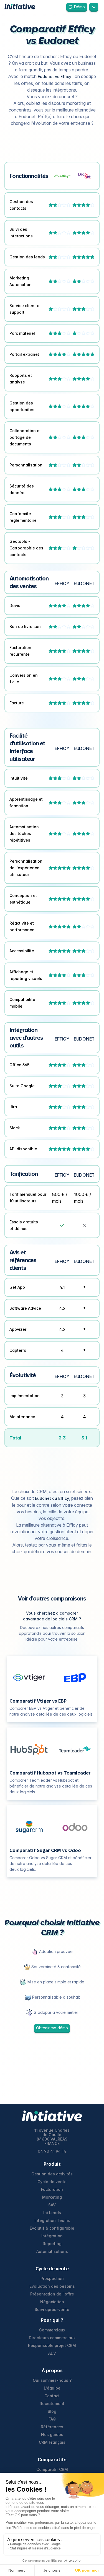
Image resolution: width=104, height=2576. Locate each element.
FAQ (52, 2419)
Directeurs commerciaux (52, 2338)
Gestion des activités (52, 2174)
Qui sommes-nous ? (52, 2380)
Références (52, 2427)
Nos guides (52, 2435)
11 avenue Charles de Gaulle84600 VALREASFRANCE (52, 2137)
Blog (52, 2411)
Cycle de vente (52, 2182)
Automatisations (52, 2251)
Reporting (52, 2244)
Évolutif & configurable (52, 2228)
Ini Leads (52, 2213)
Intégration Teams (52, 2220)
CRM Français (52, 2442)
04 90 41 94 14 (52, 2151)
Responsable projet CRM (52, 2346)
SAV (52, 2205)
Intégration (52, 2236)
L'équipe (52, 2388)
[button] (94, 7)
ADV (52, 2353)
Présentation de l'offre (52, 2294)
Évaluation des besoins (52, 2286)
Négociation (52, 2302)
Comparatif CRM (52, 2469)
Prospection (52, 2279)
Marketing (52, 2197)
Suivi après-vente (52, 2310)
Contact (52, 2396)
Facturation (52, 2190)
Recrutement (52, 2404)
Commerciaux (52, 2330)
